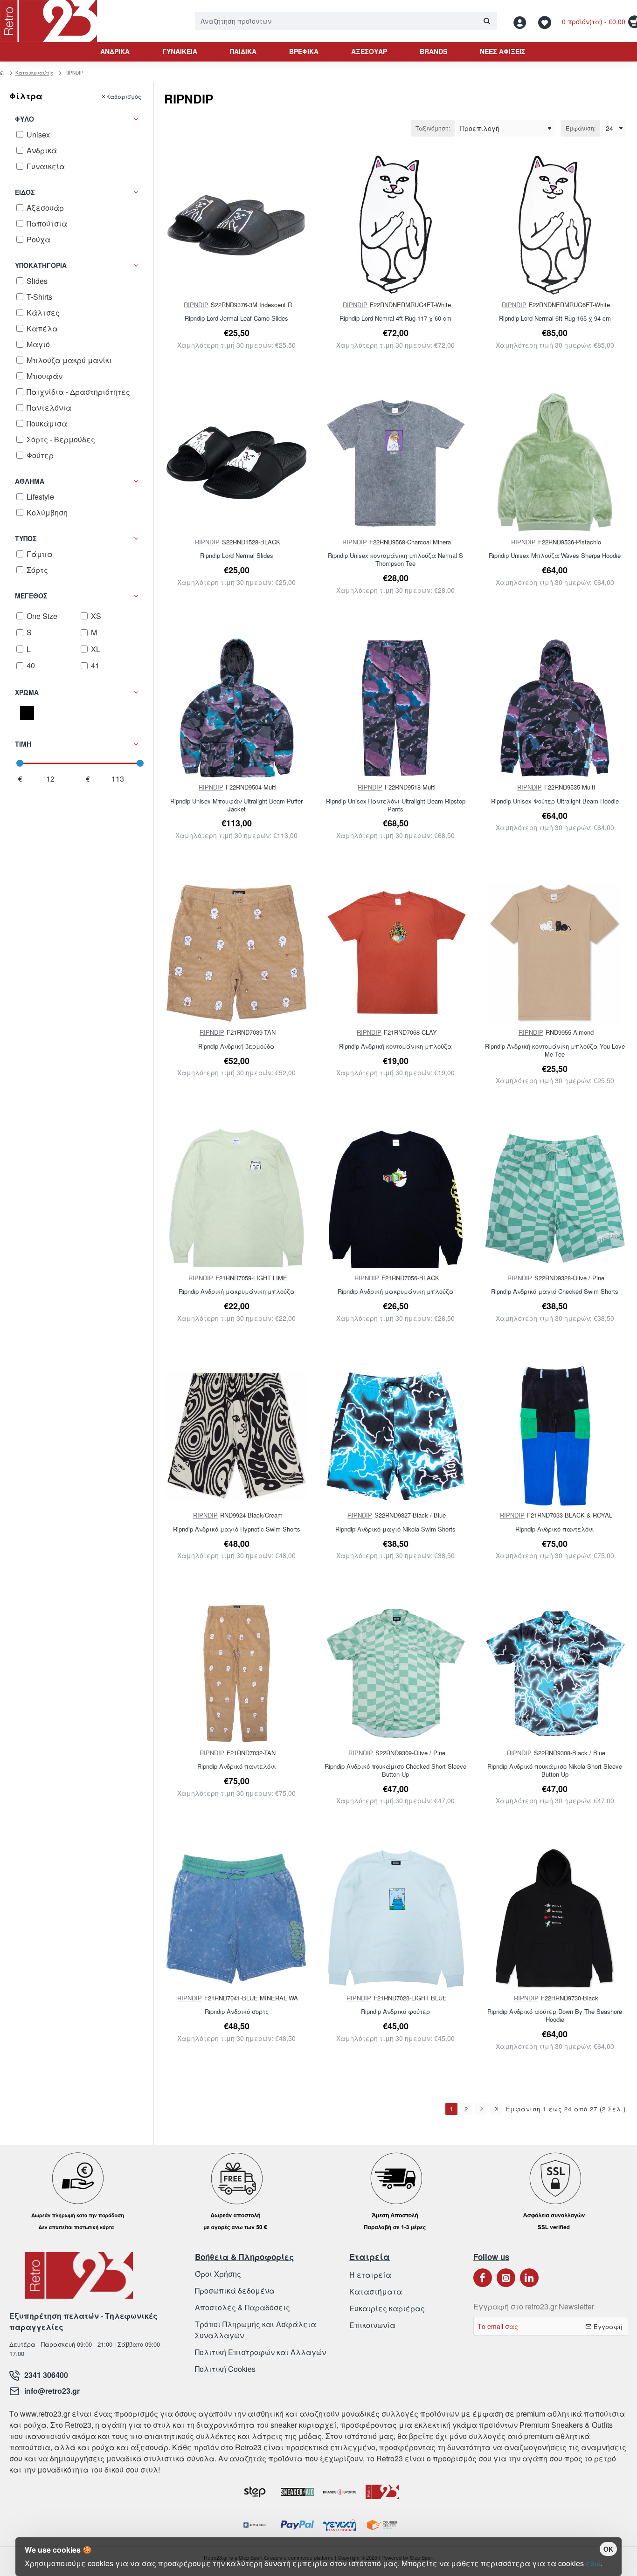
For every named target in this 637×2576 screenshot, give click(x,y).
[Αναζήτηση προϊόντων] (487, 21)
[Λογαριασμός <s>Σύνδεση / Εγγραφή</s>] (522, 21)
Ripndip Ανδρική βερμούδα (236, 1047)
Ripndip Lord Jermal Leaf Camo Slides (236, 319)
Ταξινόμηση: (433, 128)
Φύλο (24, 119)
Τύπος (26, 538)
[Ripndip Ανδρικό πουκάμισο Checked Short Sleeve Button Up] (395, 1673)
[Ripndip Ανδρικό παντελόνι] (555, 1436)
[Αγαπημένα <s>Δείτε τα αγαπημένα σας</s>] (546, 21)
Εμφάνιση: (581, 128)
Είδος (25, 192)
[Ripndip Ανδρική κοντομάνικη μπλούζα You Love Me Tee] (555, 953)
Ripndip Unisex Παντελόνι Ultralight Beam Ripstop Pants (396, 805)
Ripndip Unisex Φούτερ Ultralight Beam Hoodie (555, 801)
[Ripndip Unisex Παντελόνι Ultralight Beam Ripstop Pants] (395, 708)
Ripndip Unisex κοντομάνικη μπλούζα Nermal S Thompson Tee (395, 560)
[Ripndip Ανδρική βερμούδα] (236, 953)
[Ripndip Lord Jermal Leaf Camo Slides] (236, 225)
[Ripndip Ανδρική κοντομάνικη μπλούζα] (395, 953)
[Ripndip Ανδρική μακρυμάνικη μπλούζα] (236, 1198)
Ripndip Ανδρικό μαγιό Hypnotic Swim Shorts (237, 1529)
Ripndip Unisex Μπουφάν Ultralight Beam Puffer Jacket (236, 805)
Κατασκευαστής (35, 73)
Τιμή (23, 744)
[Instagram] (506, 2278)
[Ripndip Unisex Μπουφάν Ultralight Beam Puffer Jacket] (236, 708)
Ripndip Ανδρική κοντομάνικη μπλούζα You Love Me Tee (555, 1051)
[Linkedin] (529, 2278)
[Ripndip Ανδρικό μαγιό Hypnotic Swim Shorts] (236, 1436)
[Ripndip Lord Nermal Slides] (236, 463)
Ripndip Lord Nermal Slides (237, 556)
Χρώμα (27, 692)
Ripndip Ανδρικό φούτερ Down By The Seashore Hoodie (555, 2016)
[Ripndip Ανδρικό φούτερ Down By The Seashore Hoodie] (555, 1918)
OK (608, 2549)
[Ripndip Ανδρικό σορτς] (236, 1918)
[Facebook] (483, 2278)
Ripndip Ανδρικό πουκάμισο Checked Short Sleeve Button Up (395, 1771)
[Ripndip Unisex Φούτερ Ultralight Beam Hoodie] (555, 708)
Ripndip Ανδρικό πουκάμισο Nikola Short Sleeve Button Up (555, 1771)
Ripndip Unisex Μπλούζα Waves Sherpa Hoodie (555, 556)
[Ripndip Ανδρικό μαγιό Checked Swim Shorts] (555, 1198)
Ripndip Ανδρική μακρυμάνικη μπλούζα (237, 1292)
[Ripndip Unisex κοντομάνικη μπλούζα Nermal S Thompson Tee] (395, 463)
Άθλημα (30, 481)
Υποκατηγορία (41, 265)
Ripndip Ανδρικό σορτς (237, 2012)
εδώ (593, 2563)
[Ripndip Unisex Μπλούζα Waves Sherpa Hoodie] (555, 463)
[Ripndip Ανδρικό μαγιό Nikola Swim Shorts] (395, 1436)
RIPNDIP (196, 305)
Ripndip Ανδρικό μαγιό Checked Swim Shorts (555, 1292)
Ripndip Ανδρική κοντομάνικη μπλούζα (395, 1047)
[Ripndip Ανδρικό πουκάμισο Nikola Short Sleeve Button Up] (555, 1673)
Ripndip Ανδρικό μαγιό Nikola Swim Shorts (395, 1529)
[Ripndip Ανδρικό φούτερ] (395, 1918)
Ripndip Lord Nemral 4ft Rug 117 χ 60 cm (395, 319)
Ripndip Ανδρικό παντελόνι (555, 1529)
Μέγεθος (31, 596)
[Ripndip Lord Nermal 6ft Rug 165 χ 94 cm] (555, 225)
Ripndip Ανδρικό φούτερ (395, 2012)
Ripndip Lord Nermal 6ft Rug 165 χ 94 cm (555, 319)
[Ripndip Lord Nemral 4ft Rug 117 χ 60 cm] (395, 225)
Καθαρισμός (124, 96)
